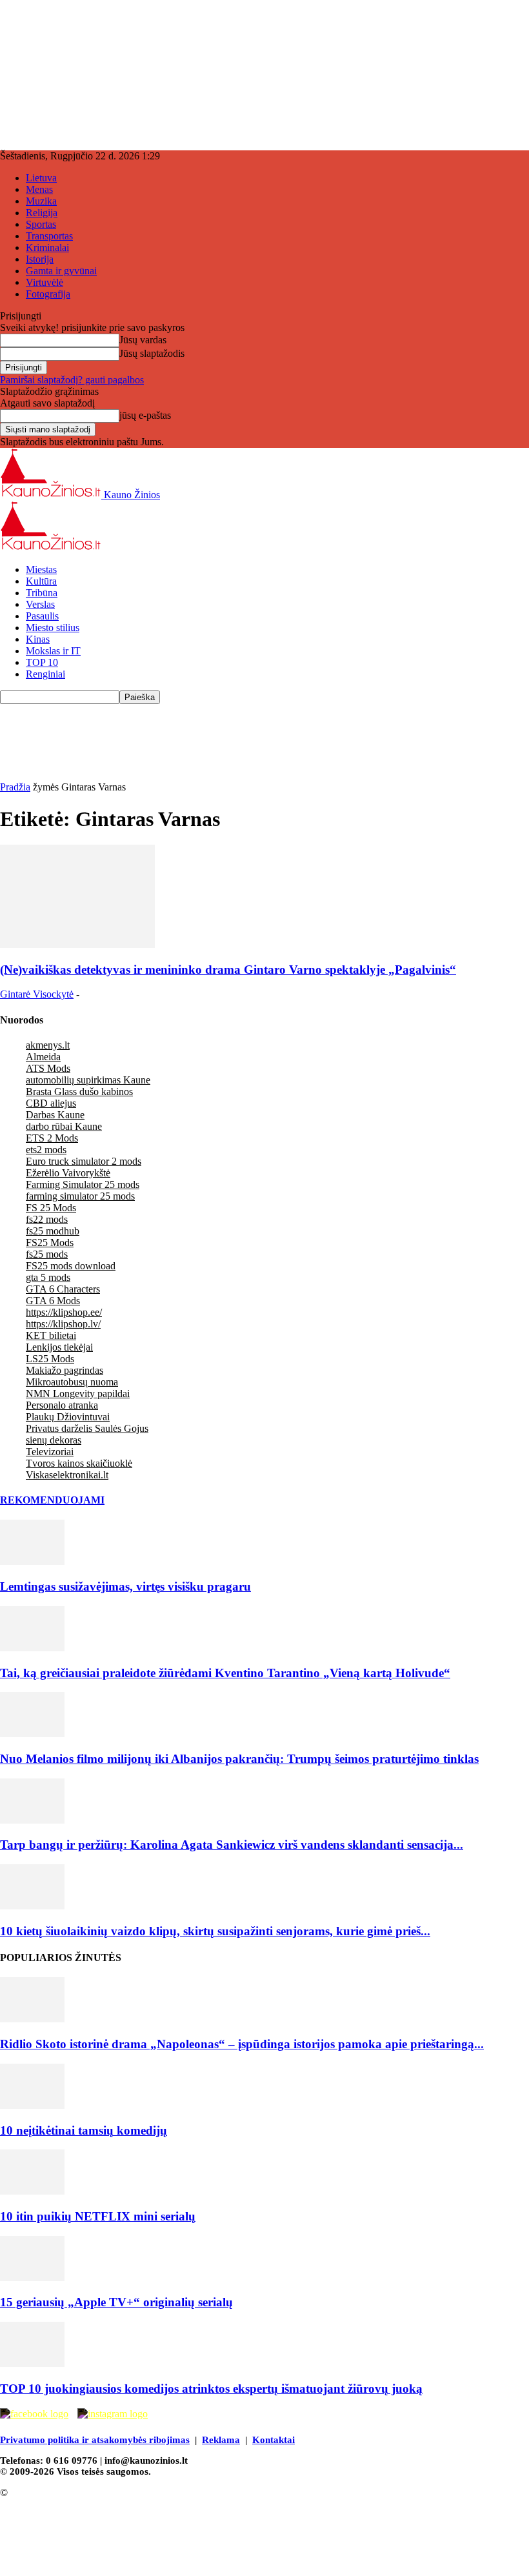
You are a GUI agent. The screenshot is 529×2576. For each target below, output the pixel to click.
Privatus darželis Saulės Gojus (87, 1428)
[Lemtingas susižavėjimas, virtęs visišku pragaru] (32, 1561)
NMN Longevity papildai (78, 1394)
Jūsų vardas (143, 340)
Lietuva (41, 178)
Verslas (40, 604)
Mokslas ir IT (53, 651)
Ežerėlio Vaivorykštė (68, 1173)
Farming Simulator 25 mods (83, 1184)
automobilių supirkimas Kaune (88, 1080)
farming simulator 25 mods (80, 1196)
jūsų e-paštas (145, 415)
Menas (39, 189)
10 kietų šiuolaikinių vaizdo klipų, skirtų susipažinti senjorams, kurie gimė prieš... (215, 1931)
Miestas (41, 569)
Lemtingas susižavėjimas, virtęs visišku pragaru (125, 1586)
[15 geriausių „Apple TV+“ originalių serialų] (32, 2278)
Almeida (43, 1057)
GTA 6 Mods (53, 1301)
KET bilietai (51, 1335)
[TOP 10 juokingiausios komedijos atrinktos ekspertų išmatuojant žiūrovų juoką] (32, 2363)
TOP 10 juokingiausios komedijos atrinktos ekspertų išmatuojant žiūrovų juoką (211, 2389)
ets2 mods (46, 1150)
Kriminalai (47, 247)
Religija (42, 213)
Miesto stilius (53, 628)
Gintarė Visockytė (37, 994)
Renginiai (45, 674)
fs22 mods (47, 1219)
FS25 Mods (50, 1243)
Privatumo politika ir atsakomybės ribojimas (95, 2440)
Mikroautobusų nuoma (72, 1382)
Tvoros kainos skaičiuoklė (79, 1463)
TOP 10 (42, 662)
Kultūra (41, 581)
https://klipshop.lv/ (63, 1324)
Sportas (41, 224)
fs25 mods (47, 1254)
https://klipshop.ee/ (64, 1312)
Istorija (40, 259)
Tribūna (42, 593)
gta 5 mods (48, 1277)
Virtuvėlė (45, 282)
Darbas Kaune (55, 1115)
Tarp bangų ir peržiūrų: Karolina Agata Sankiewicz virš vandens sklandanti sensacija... (232, 1845)
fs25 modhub (53, 1231)
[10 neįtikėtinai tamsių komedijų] (32, 2105)
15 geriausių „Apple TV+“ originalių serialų (116, 2302)
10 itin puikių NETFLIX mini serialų (98, 2216)
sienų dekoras (54, 1440)
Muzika (41, 201)
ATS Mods (48, 1068)
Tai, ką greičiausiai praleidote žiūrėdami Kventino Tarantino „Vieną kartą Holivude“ (225, 1673)
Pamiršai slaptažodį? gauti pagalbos (72, 380)
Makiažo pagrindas (65, 1370)
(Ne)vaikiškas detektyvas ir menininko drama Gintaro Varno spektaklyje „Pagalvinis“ (228, 970)
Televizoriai (50, 1452)
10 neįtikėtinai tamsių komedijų (84, 2130)
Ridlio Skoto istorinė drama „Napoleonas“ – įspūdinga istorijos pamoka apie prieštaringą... (242, 2044)
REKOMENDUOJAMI (52, 1500)
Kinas (38, 639)
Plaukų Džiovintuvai (68, 1417)
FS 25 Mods (51, 1208)
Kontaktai (274, 2440)
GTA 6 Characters (63, 1289)
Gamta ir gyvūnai (61, 271)
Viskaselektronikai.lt (67, 1475)
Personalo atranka (62, 1405)
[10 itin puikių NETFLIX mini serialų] (32, 2191)
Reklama (221, 2440)
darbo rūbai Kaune (64, 1126)
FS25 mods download (71, 1266)
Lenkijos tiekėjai (59, 1347)
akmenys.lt (48, 1045)
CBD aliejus (51, 1103)
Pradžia (15, 787)
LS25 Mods (50, 1359)
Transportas (49, 236)
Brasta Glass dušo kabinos (79, 1092)
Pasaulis (42, 616)
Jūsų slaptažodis (152, 353)
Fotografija (48, 294)
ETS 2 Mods (52, 1138)
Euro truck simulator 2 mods (84, 1161)
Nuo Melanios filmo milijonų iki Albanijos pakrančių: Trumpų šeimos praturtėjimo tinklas (239, 1759)
